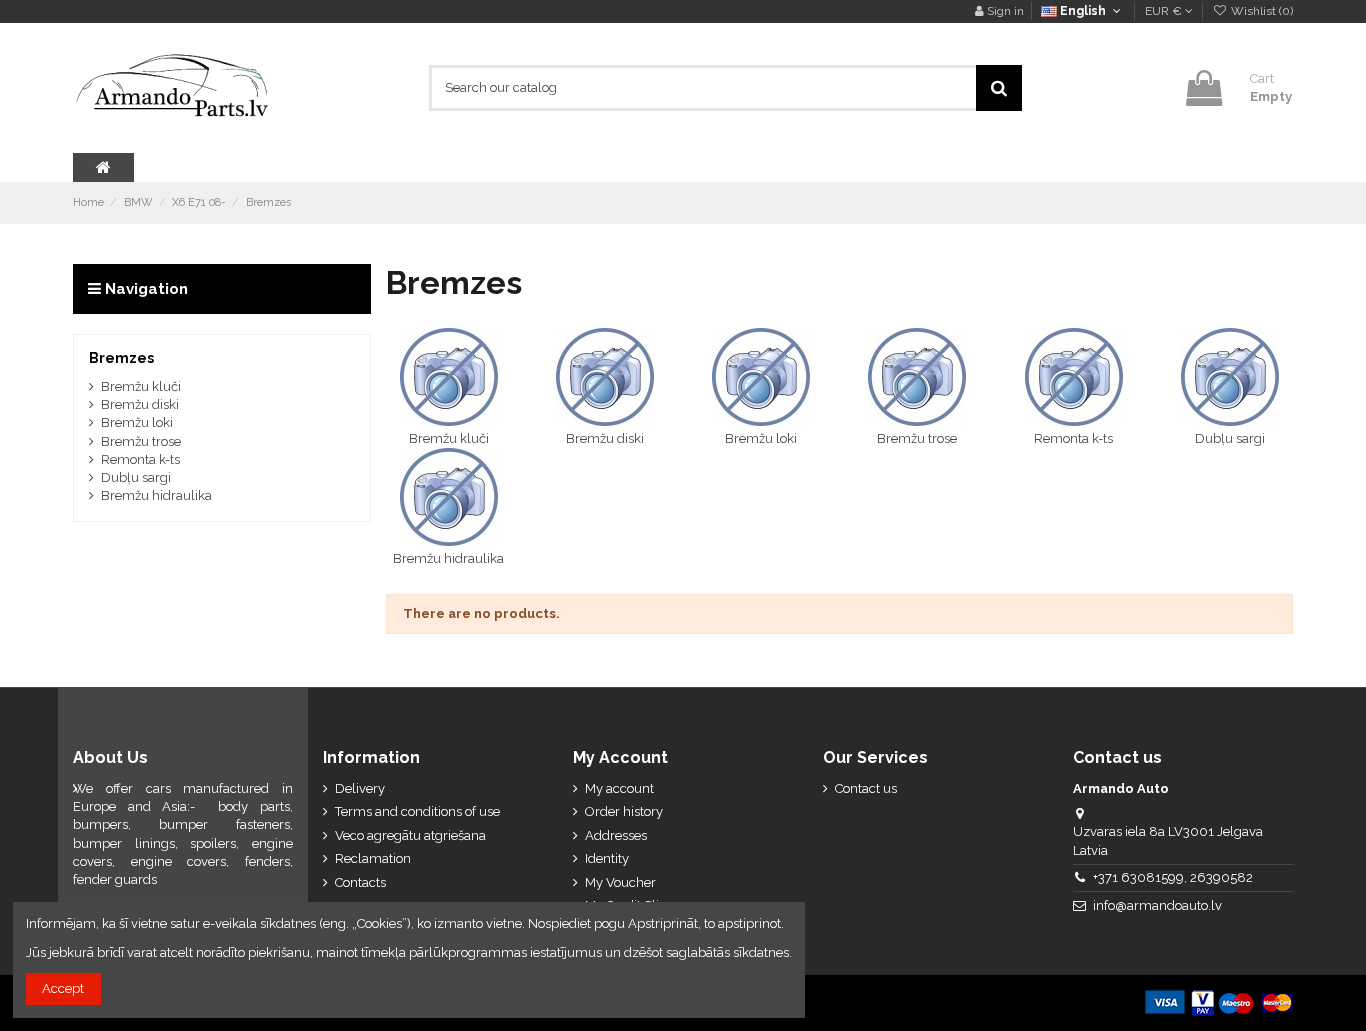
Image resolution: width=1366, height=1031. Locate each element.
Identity (607, 858)
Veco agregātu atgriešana (410, 835)
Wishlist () (1260, 11)
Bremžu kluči (449, 438)
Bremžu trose (917, 438)
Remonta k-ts (1073, 438)
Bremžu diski (605, 438)
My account (619, 788)
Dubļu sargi (1230, 438)
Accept (63, 988)
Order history (624, 811)
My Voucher (620, 882)
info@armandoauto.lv (1157, 905)
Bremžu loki (761, 438)
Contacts (360, 882)
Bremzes (121, 358)
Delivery (360, 788)
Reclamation (373, 858)
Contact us (866, 788)
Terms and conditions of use (417, 811)
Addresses (616, 835)
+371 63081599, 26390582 (1173, 877)
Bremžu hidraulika (448, 558)
